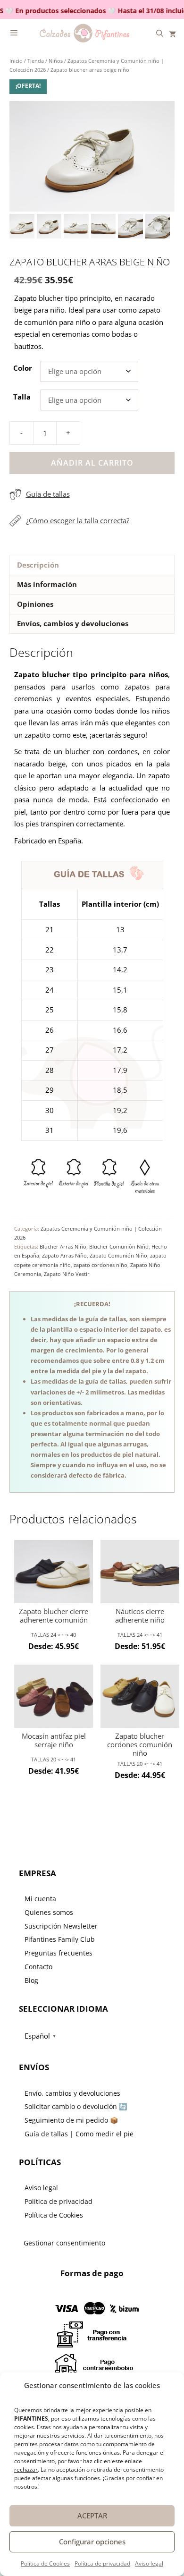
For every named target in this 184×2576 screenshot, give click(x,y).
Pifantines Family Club (60, 1939)
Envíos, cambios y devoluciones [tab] (73, 623)
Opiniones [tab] (35, 604)
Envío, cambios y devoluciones (72, 2093)
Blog (31, 1980)
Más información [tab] (47, 584)
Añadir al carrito (92, 463)
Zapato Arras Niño (64, 1255)
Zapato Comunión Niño (118, 1255)
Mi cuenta (40, 1899)
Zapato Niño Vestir (67, 1274)
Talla (22, 397)
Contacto (38, 1967)
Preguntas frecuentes (59, 1953)
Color (23, 368)
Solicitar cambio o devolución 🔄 (76, 2106)
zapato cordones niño (100, 1265)
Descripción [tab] (38, 565)
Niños (56, 61)
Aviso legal (149, 2563)
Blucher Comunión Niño (119, 1246)
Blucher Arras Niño (63, 1246)
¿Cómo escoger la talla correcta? (78, 520)
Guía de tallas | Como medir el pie (79, 2134)
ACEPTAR (92, 2516)
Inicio (16, 61)
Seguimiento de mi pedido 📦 (71, 2120)
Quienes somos (49, 1912)
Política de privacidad (102, 2563)
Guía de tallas (48, 494)
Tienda (36, 61)
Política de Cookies (45, 2563)
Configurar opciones (92, 2542)
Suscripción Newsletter (61, 1926)
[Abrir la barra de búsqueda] (160, 33)
